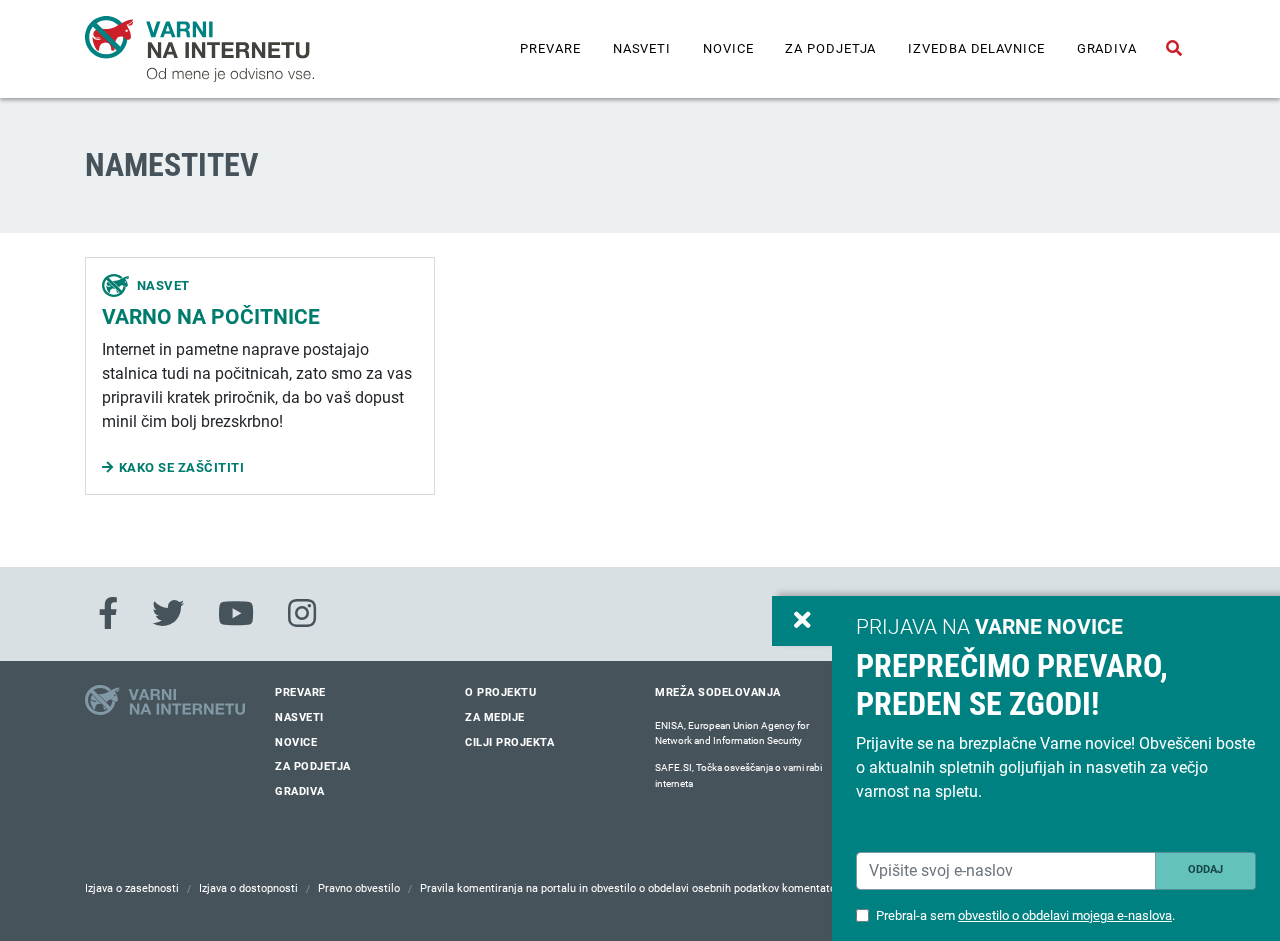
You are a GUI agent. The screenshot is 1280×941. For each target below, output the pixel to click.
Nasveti (642, 48)
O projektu (500, 692)
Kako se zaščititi (182, 467)
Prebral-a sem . (1025, 915)
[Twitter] (168, 614)
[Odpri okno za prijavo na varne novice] (802, 621)
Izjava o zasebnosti (132, 888)
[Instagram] (302, 614)
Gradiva (1107, 48)
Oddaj (1205, 869)
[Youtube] (236, 614)
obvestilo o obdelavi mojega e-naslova (1065, 915)
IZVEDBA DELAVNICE (976, 48)
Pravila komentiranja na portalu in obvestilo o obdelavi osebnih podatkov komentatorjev (637, 888)
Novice (728, 48)
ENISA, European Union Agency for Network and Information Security (732, 733)
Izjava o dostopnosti (248, 888)
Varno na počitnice (211, 317)
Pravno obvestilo (359, 888)
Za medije (495, 717)
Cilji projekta (509, 742)
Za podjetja (830, 48)
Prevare (550, 48)
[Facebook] (108, 614)
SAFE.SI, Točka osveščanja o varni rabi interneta (738, 775)
